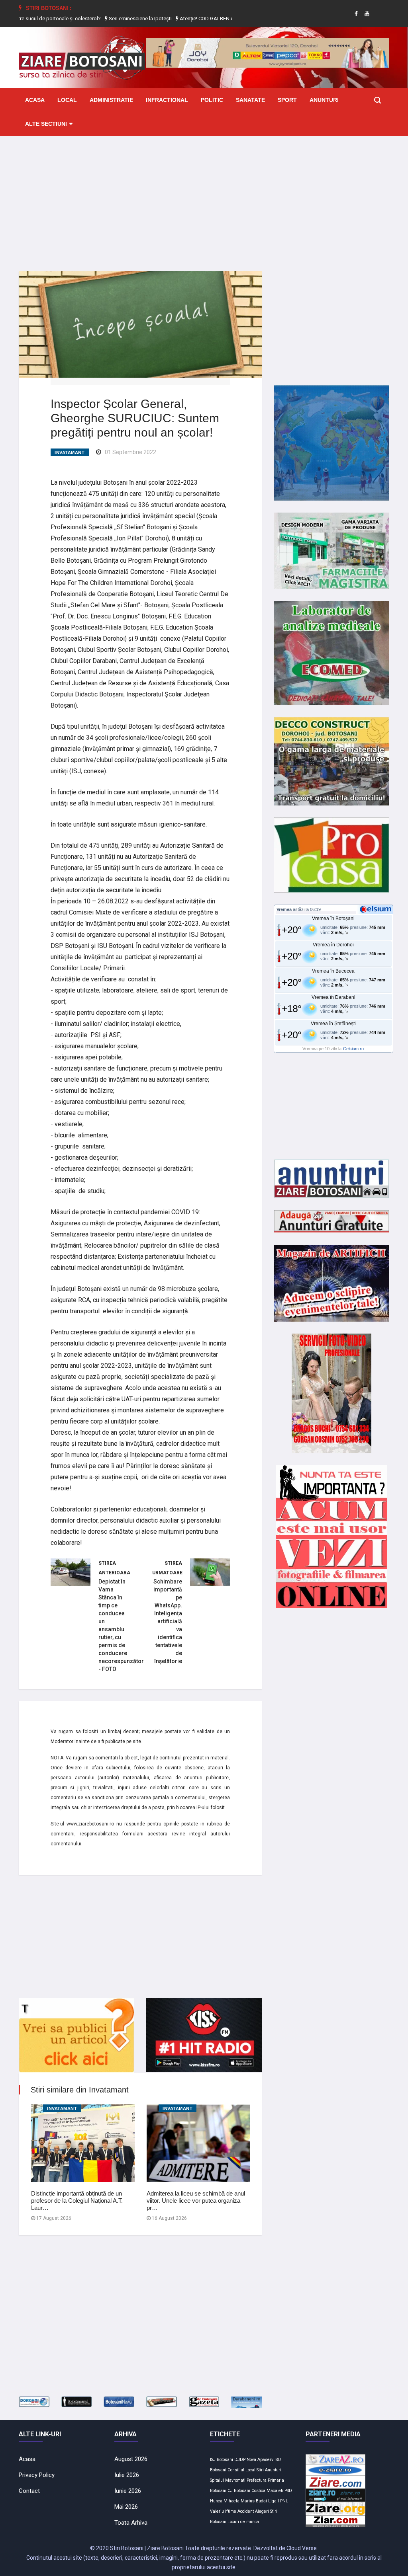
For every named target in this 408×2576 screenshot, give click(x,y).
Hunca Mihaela (225, 2501)
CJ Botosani (239, 2491)
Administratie (111, 100)
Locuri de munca (243, 2522)
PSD (288, 2491)
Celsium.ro (353, 1049)
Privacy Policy (37, 2475)
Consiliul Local (241, 2470)
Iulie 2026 (127, 2475)
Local (67, 100)
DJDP (240, 2460)
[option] (115, 19)
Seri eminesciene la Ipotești (114, 19)
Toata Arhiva (131, 2523)
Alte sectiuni (46, 124)
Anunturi (324, 100)
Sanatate (250, 100)
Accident (246, 2511)
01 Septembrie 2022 (130, 452)
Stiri (260, 2470)
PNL (284, 2501)
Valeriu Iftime (223, 2511)
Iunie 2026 (128, 2491)
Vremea (284, 909)
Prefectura (257, 2480)
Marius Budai (254, 2501)
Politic (212, 100)
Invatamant (70, 452)
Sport (287, 100)
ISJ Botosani (222, 2460)
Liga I (274, 2501)
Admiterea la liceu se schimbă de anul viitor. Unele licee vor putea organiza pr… (196, 2201)
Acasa (35, 100)
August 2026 (131, 2459)
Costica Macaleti (267, 2491)
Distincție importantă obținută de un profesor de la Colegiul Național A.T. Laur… (77, 2201)
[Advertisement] (204, 197)
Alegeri (262, 2511)
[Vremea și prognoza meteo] (377, 909)
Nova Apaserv (260, 2460)
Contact (29, 2491)
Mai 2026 (126, 2507)
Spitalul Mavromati (228, 2480)
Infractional (167, 100)
